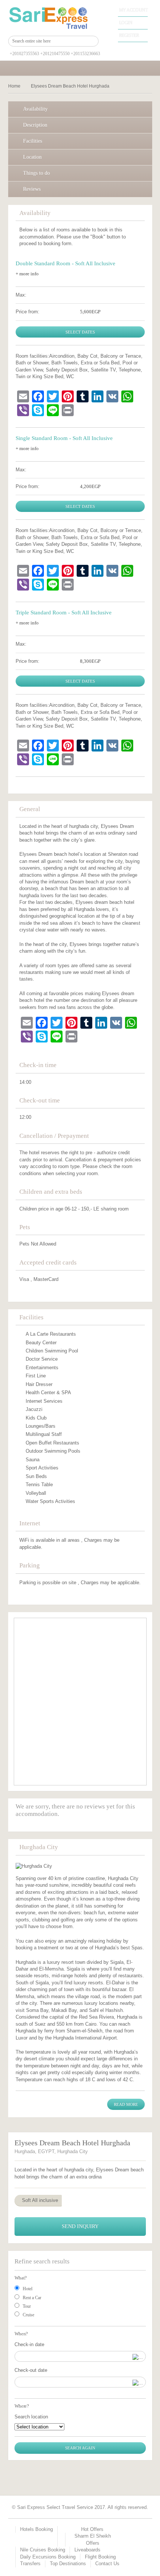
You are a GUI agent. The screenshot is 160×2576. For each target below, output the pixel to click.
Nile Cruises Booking (43, 2550)
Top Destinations (68, 2564)
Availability (35, 109)
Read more (126, 2104)
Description (35, 125)
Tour (27, 2306)
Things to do (36, 173)
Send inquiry (80, 2226)
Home (14, 86)
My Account (133, 10)
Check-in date (29, 2344)
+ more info (27, 274)
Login (126, 23)
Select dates (80, 332)
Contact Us (107, 2564)
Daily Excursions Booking (48, 2557)
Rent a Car (32, 2298)
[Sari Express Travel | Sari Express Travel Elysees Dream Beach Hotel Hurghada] (54, 18)
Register (129, 35)
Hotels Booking (36, 2529)
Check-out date (31, 2370)
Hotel (28, 2289)
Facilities (33, 141)
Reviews (32, 189)
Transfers (30, 2564)
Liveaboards (87, 2550)
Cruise (28, 2315)
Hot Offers (92, 2529)
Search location (31, 2417)
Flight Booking (100, 2557)
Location (32, 157)
